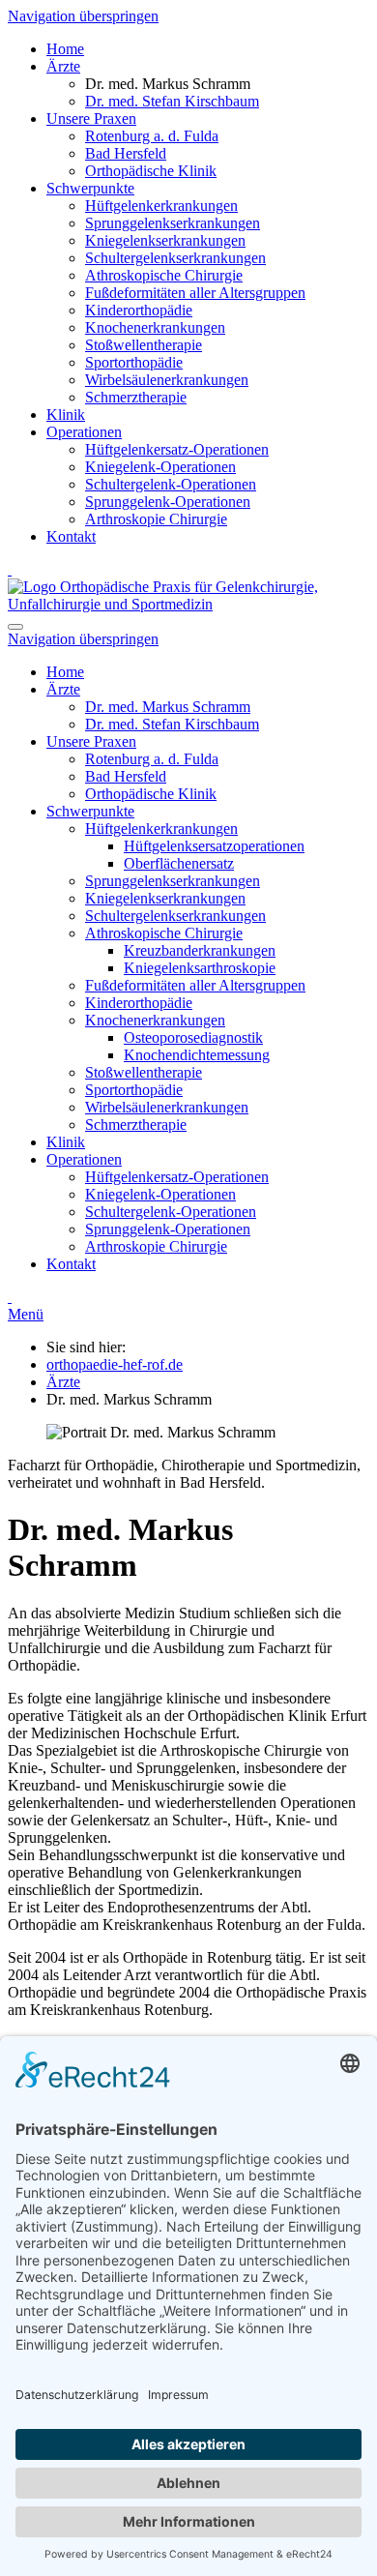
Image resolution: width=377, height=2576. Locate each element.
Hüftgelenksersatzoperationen (214, 846)
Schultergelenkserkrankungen (175, 258)
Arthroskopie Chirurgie (156, 519)
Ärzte (63, 66)
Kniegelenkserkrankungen (165, 240)
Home (65, 49)
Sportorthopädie (134, 362)
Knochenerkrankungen (155, 327)
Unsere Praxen (91, 118)
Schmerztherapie (136, 397)
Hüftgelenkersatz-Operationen (177, 449)
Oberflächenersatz (179, 863)
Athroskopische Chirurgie (164, 275)
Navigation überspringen (83, 16)
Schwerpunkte (90, 188)
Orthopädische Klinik (151, 171)
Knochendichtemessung (197, 1055)
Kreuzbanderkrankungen (200, 950)
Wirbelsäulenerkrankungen (167, 380)
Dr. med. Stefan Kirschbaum (172, 101)
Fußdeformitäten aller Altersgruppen (195, 293)
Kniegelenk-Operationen (160, 467)
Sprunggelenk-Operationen (168, 502)
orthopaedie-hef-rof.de (115, 1364)
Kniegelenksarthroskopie (200, 968)
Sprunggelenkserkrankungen (173, 223)
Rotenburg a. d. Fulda (152, 136)
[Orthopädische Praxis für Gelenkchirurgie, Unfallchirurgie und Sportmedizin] (188, 604)
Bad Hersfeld (126, 153)
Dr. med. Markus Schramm (168, 707)
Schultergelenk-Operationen (171, 484)
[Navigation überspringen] (10, 569)
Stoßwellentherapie (144, 345)
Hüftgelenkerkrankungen (161, 206)
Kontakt (71, 536)
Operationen (84, 432)
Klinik (66, 415)
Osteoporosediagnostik (193, 1037)
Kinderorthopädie (139, 310)
